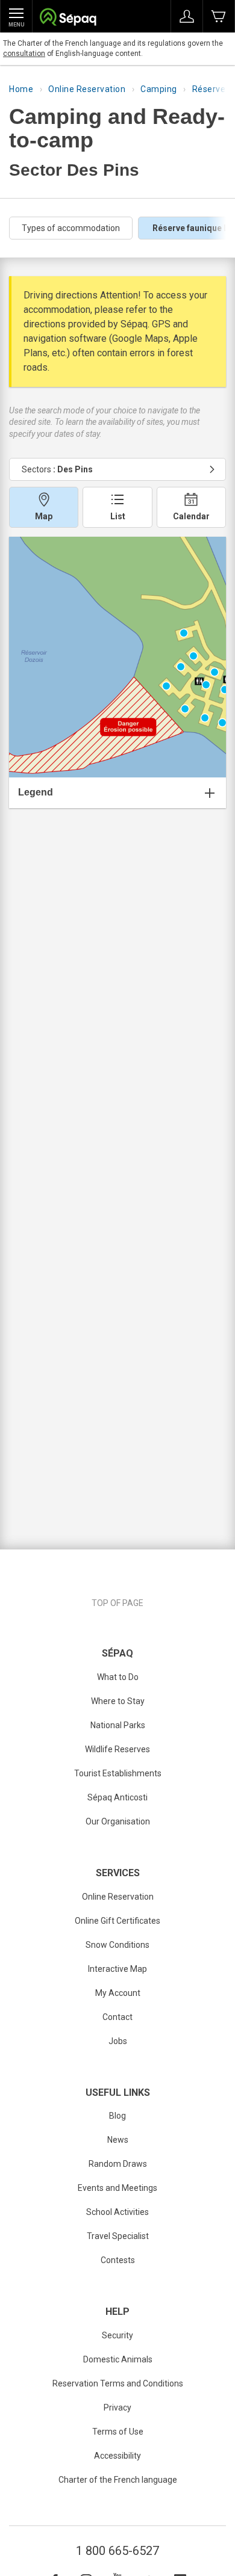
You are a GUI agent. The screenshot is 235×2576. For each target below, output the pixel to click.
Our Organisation (118, 1821)
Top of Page (117, 1603)
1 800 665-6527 (117, 2551)
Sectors (57, 469)
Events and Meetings (117, 2188)
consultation (24, 54)
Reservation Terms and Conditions (118, 2383)
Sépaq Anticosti (117, 1797)
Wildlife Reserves (117, 1749)
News (118, 2140)
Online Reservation (87, 89)
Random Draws (118, 2164)
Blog (117, 2116)
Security (117, 2335)
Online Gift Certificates (117, 1921)
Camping (159, 89)
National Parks (118, 1725)
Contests (118, 2260)
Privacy (117, 2408)
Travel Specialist (118, 2236)
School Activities (117, 2212)
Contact (117, 2017)
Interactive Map (117, 1969)
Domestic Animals (118, 2359)
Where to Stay (118, 1701)
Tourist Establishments (118, 1773)
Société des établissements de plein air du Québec (68, 18)
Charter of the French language (118, 2480)
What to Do (118, 1677)
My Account (118, 1993)
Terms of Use (118, 2432)
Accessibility (117, 2456)
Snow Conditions (117, 1945)
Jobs (118, 2041)
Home (21, 89)
